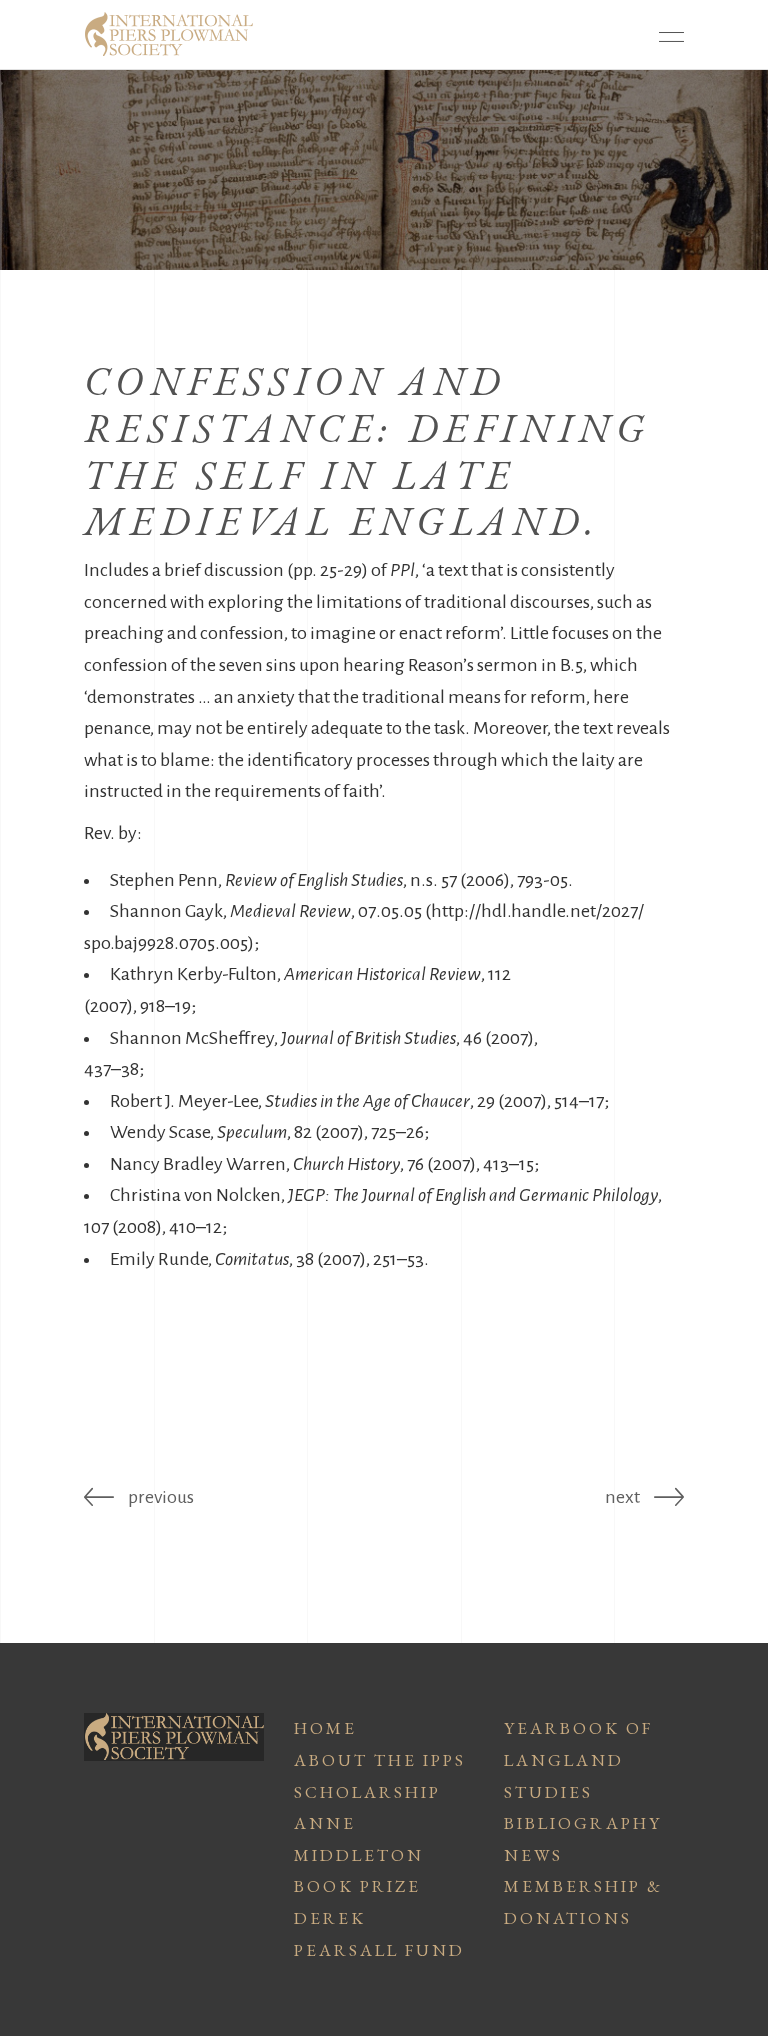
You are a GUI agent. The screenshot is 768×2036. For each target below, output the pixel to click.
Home (325, 1728)
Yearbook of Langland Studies (578, 1759)
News (533, 1855)
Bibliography (583, 1823)
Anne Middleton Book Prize (359, 1854)
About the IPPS (380, 1760)
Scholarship (367, 1792)
